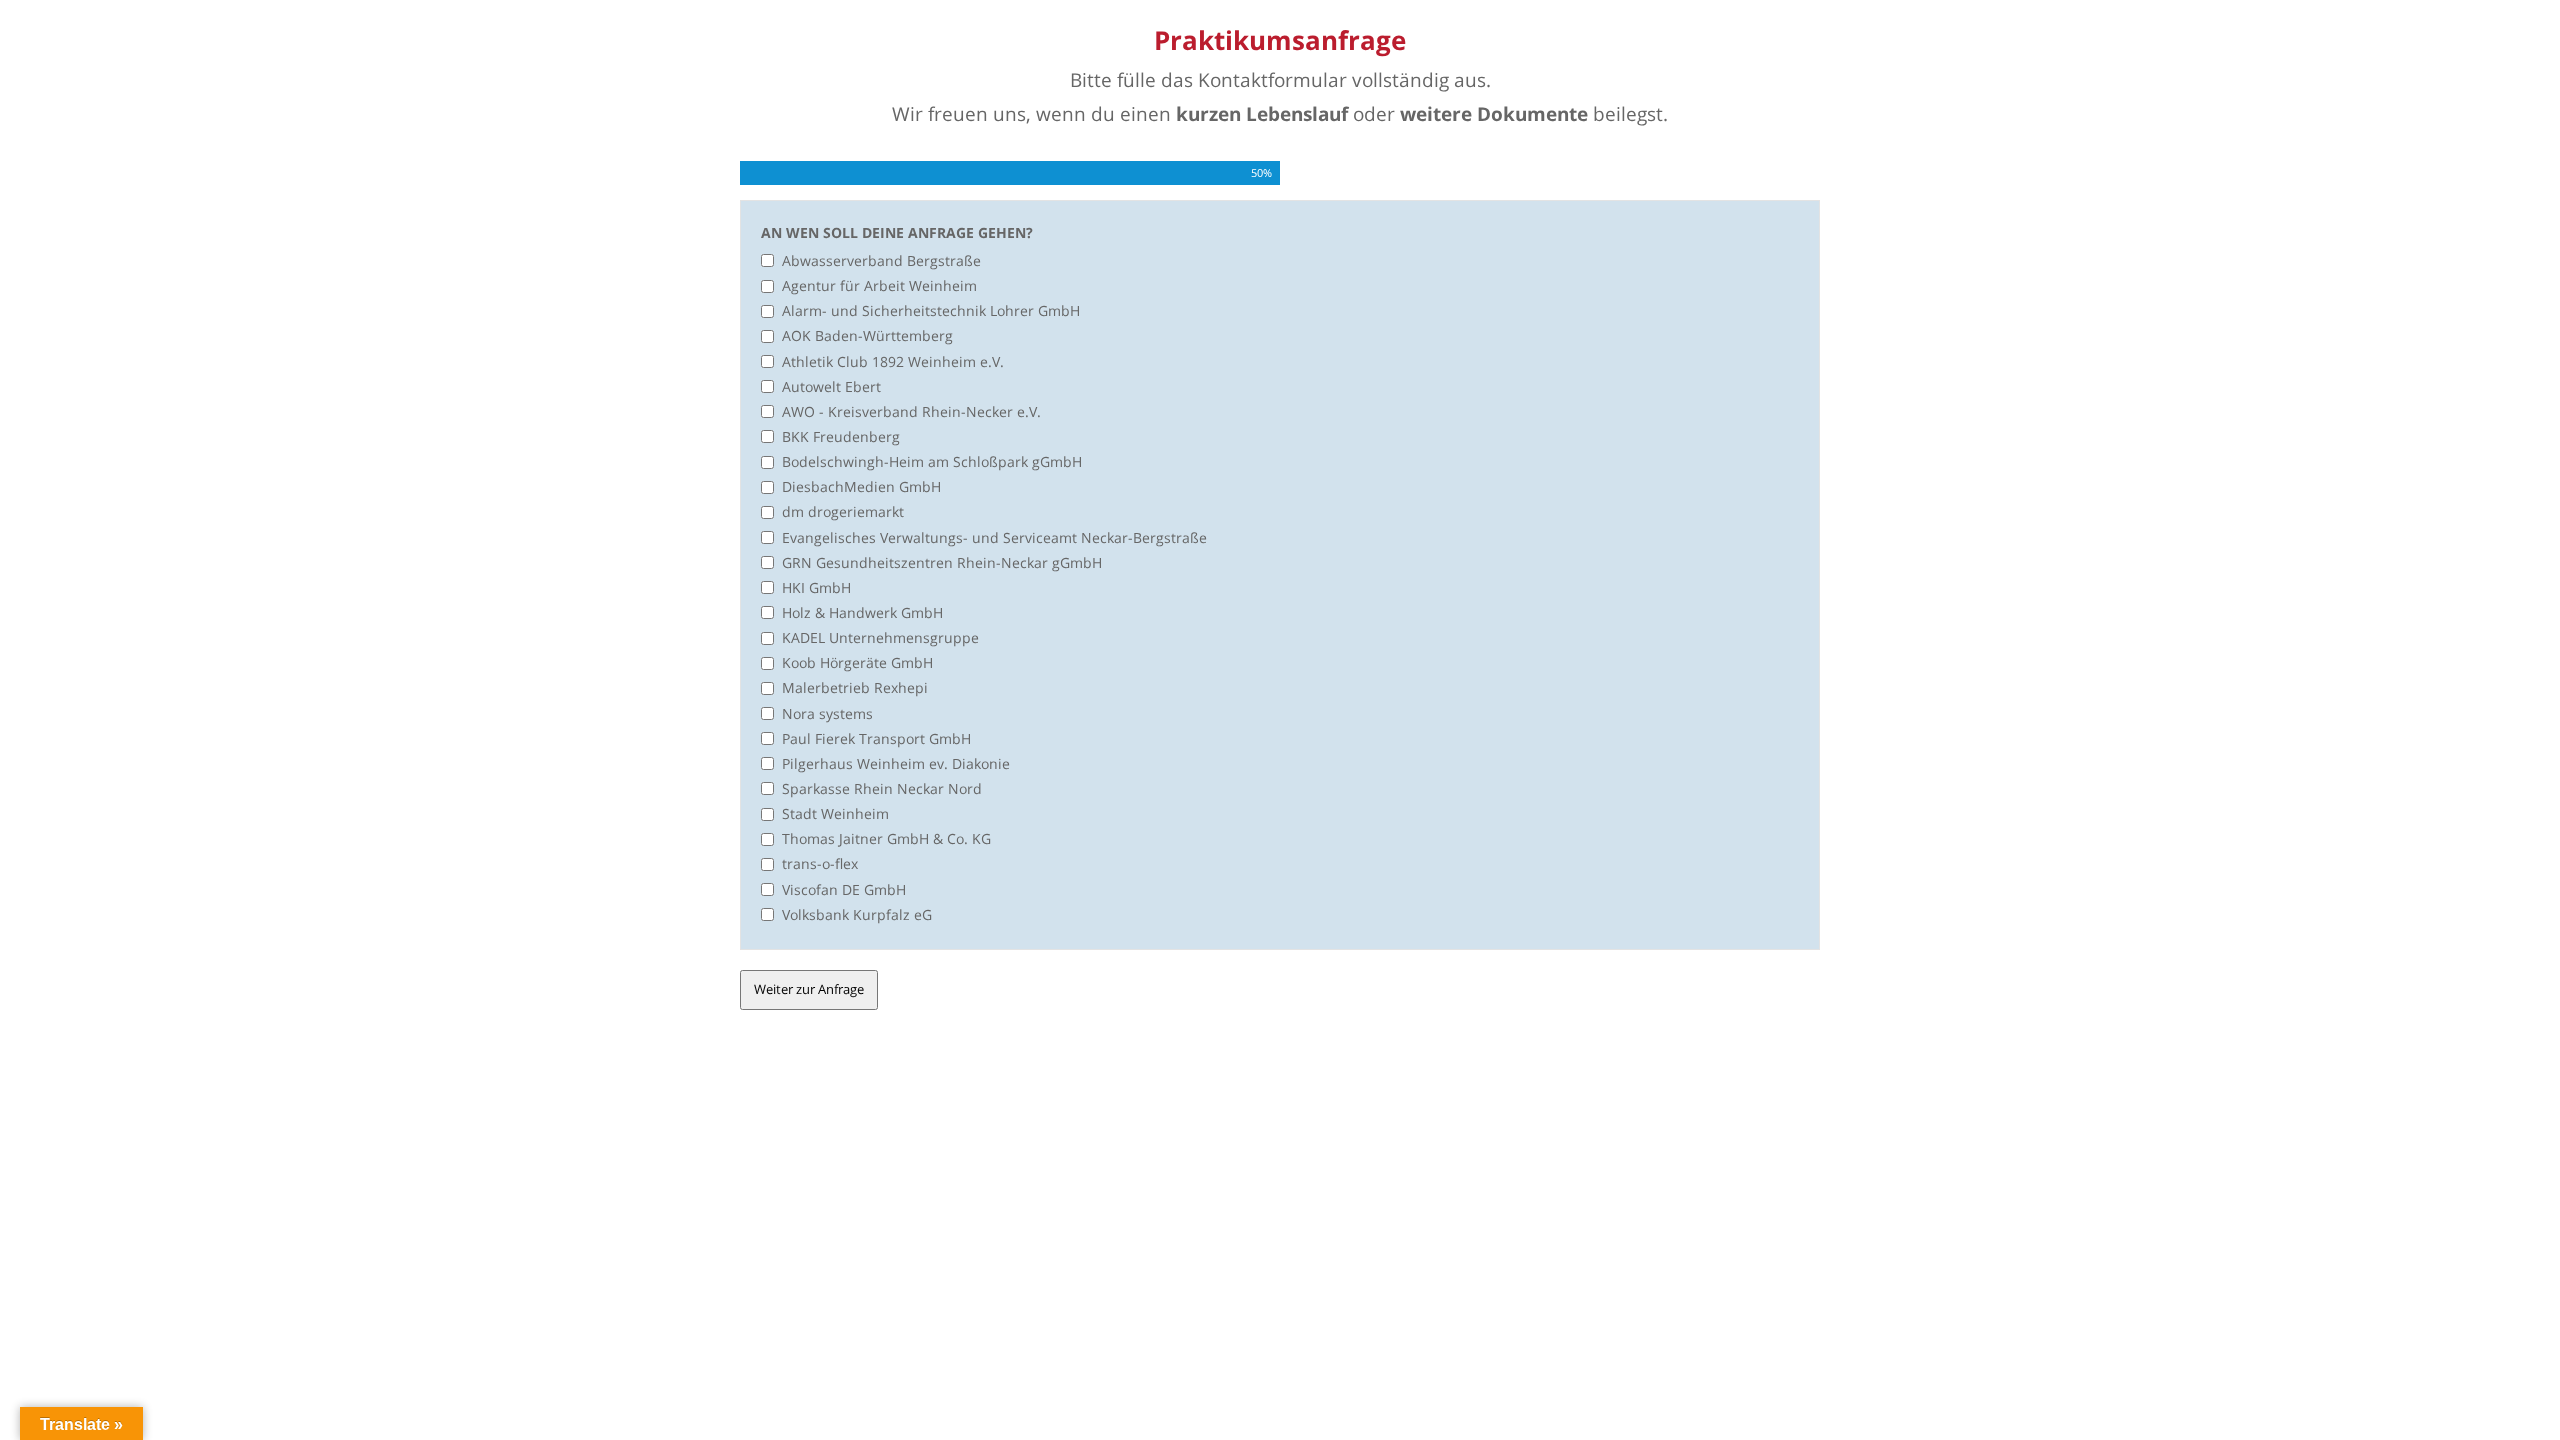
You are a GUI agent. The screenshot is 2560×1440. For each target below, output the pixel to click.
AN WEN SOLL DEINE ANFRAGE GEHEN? (897, 232)
